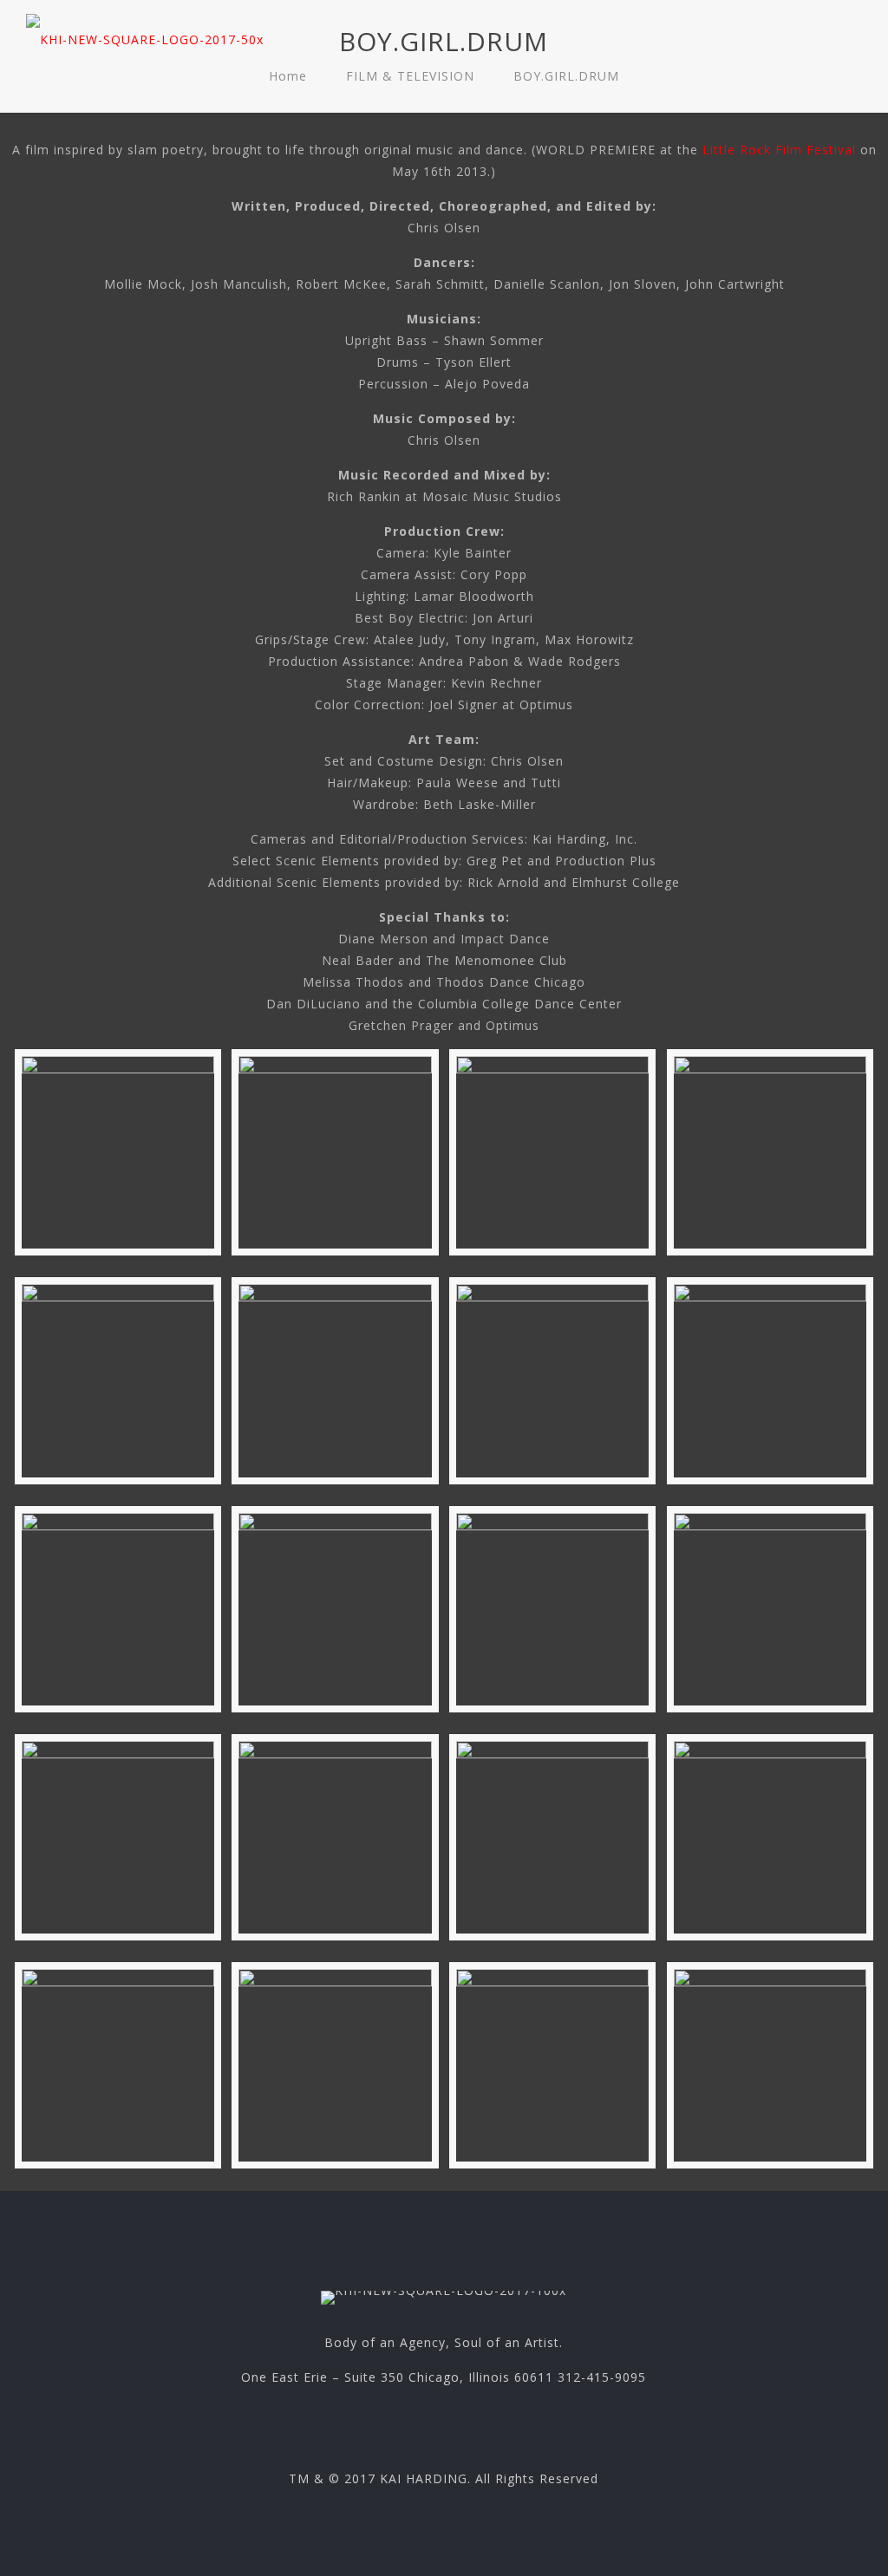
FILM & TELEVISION (410, 76)
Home (288, 76)
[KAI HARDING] (145, 35)
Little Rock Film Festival (779, 150)
